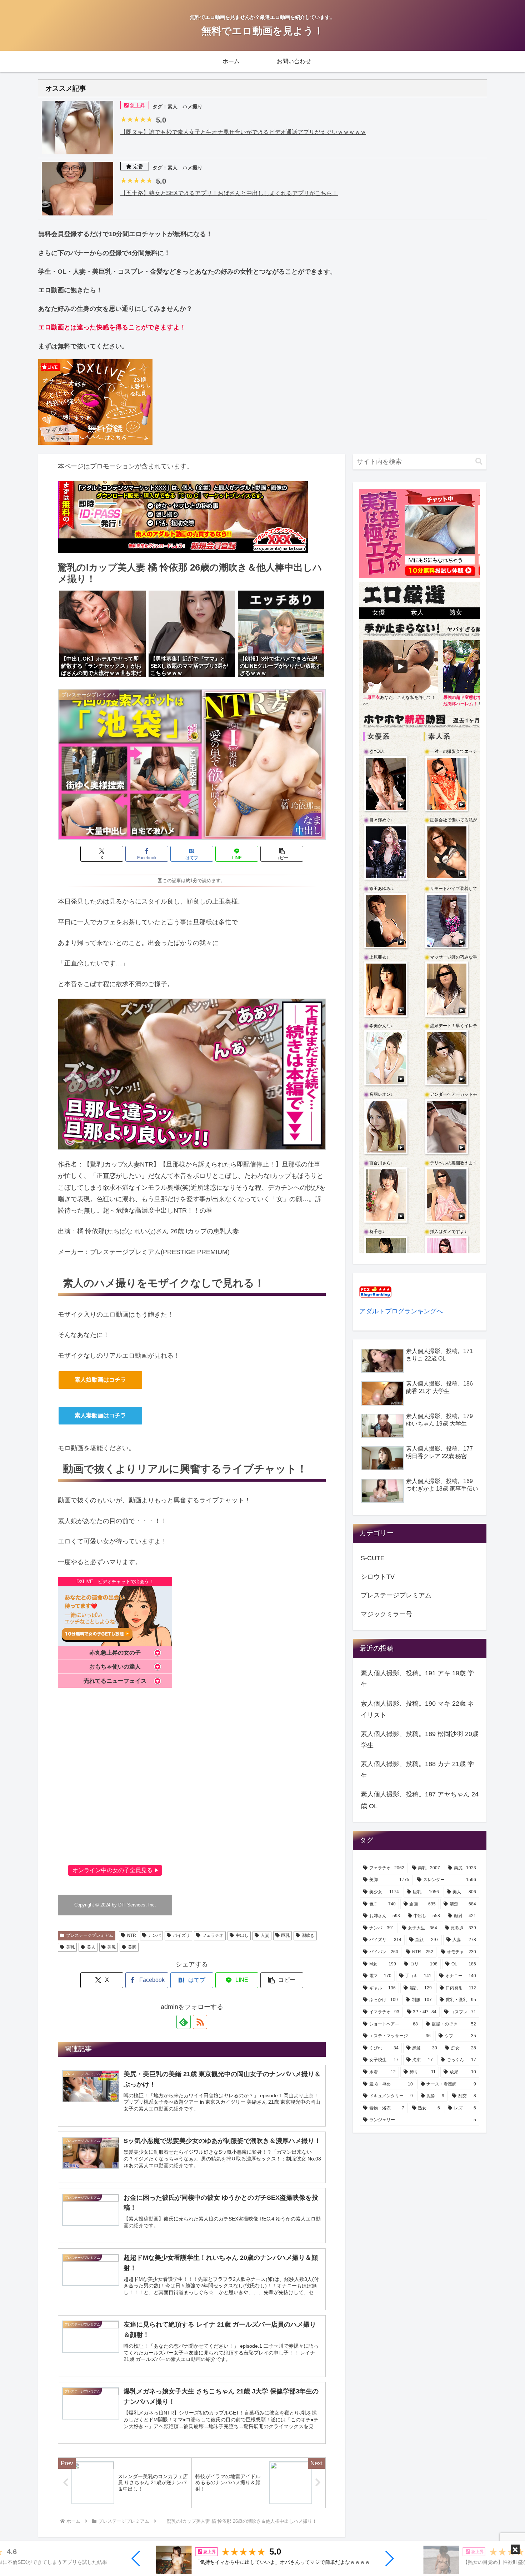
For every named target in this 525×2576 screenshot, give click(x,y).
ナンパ (154, 1935)
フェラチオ (213, 1935)
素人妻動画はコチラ (100, 1415)
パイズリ (181, 1935)
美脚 (132, 1947)
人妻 (265, 1935)
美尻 (111, 1947)
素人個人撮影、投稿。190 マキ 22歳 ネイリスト (417, 1709)
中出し (242, 1935)
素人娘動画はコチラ (100, 1380)
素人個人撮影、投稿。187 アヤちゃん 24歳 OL (420, 1800)
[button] (136, 2558)
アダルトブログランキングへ (401, 1311)
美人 (91, 1947)
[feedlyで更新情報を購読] (184, 2022)
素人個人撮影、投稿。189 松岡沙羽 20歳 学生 (420, 1740)
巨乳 (285, 1935)
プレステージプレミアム (90, 1935)
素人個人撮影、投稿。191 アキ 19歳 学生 (417, 1679)
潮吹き (308, 1935)
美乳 (70, 1947)
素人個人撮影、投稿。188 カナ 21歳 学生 (417, 1770)
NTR (132, 1935)
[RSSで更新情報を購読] (200, 2022)
